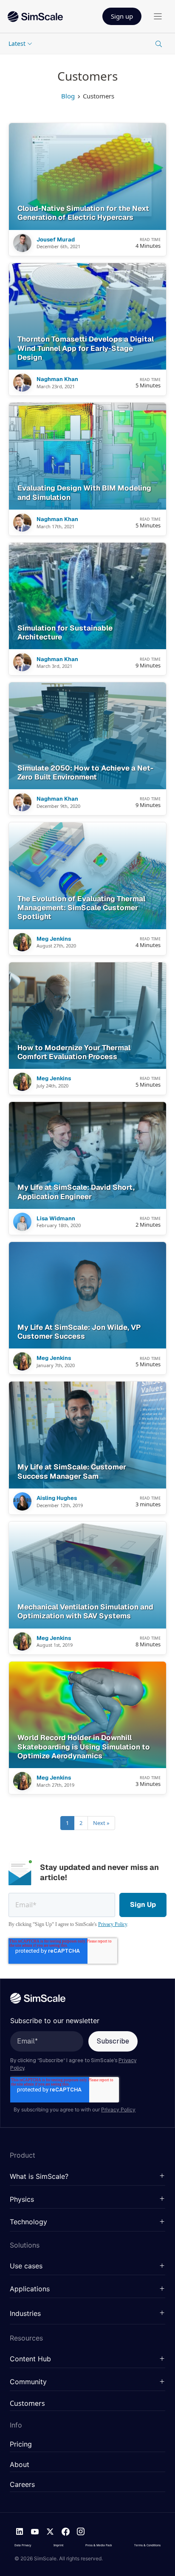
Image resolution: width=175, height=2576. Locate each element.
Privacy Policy (113, 1924)
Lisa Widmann (56, 1219)
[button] (87, 2177)
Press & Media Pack (99, 2545)
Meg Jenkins (54, 939)
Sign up (122, 16)
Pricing (21, 2444)
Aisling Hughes (57, 1498)
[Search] (158, 44)
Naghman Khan (57, 379)
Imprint (58, 2545)
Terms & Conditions (147, 2545)
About (20, 2465)
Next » (101, 1823)
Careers (22, 2485)
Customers (27, 2404)
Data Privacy (23, 2545)
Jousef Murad (56, 240)
